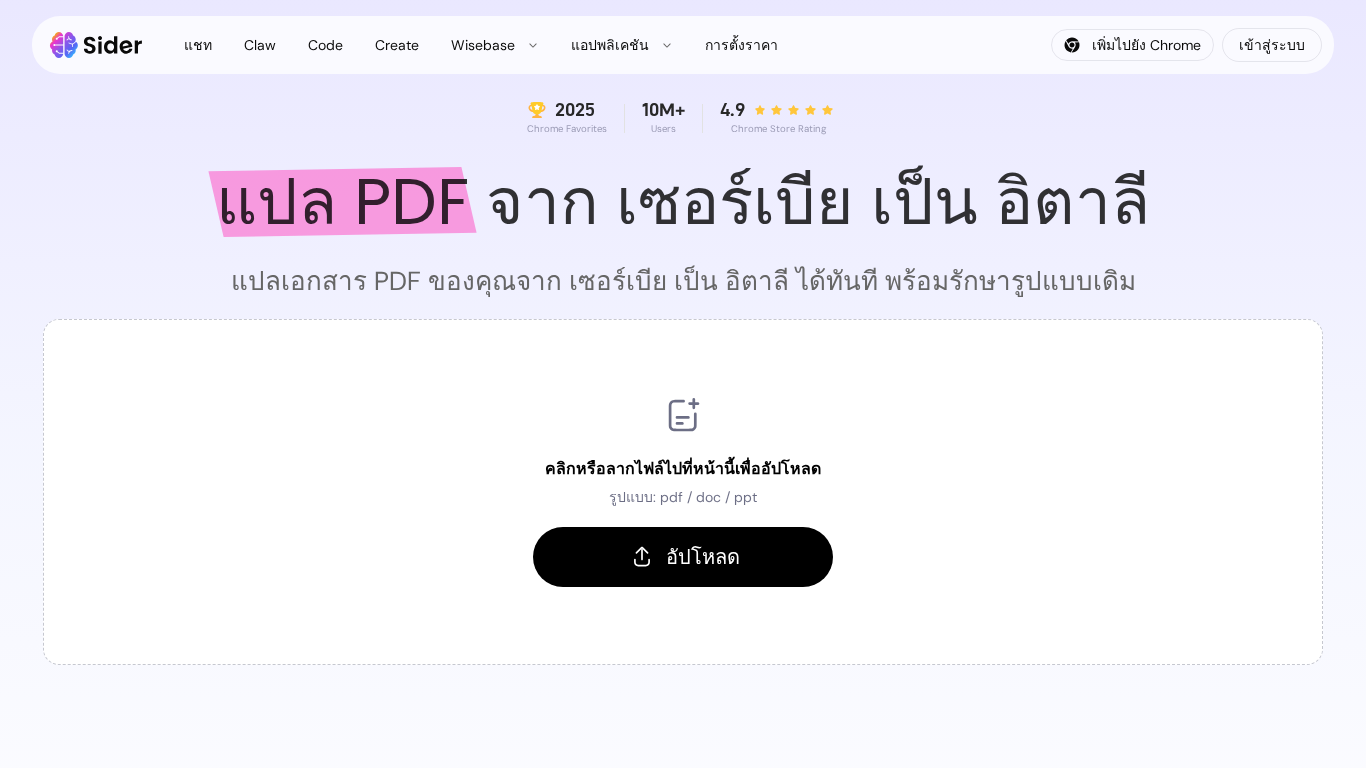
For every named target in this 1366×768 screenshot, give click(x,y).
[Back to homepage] (96, 45)
